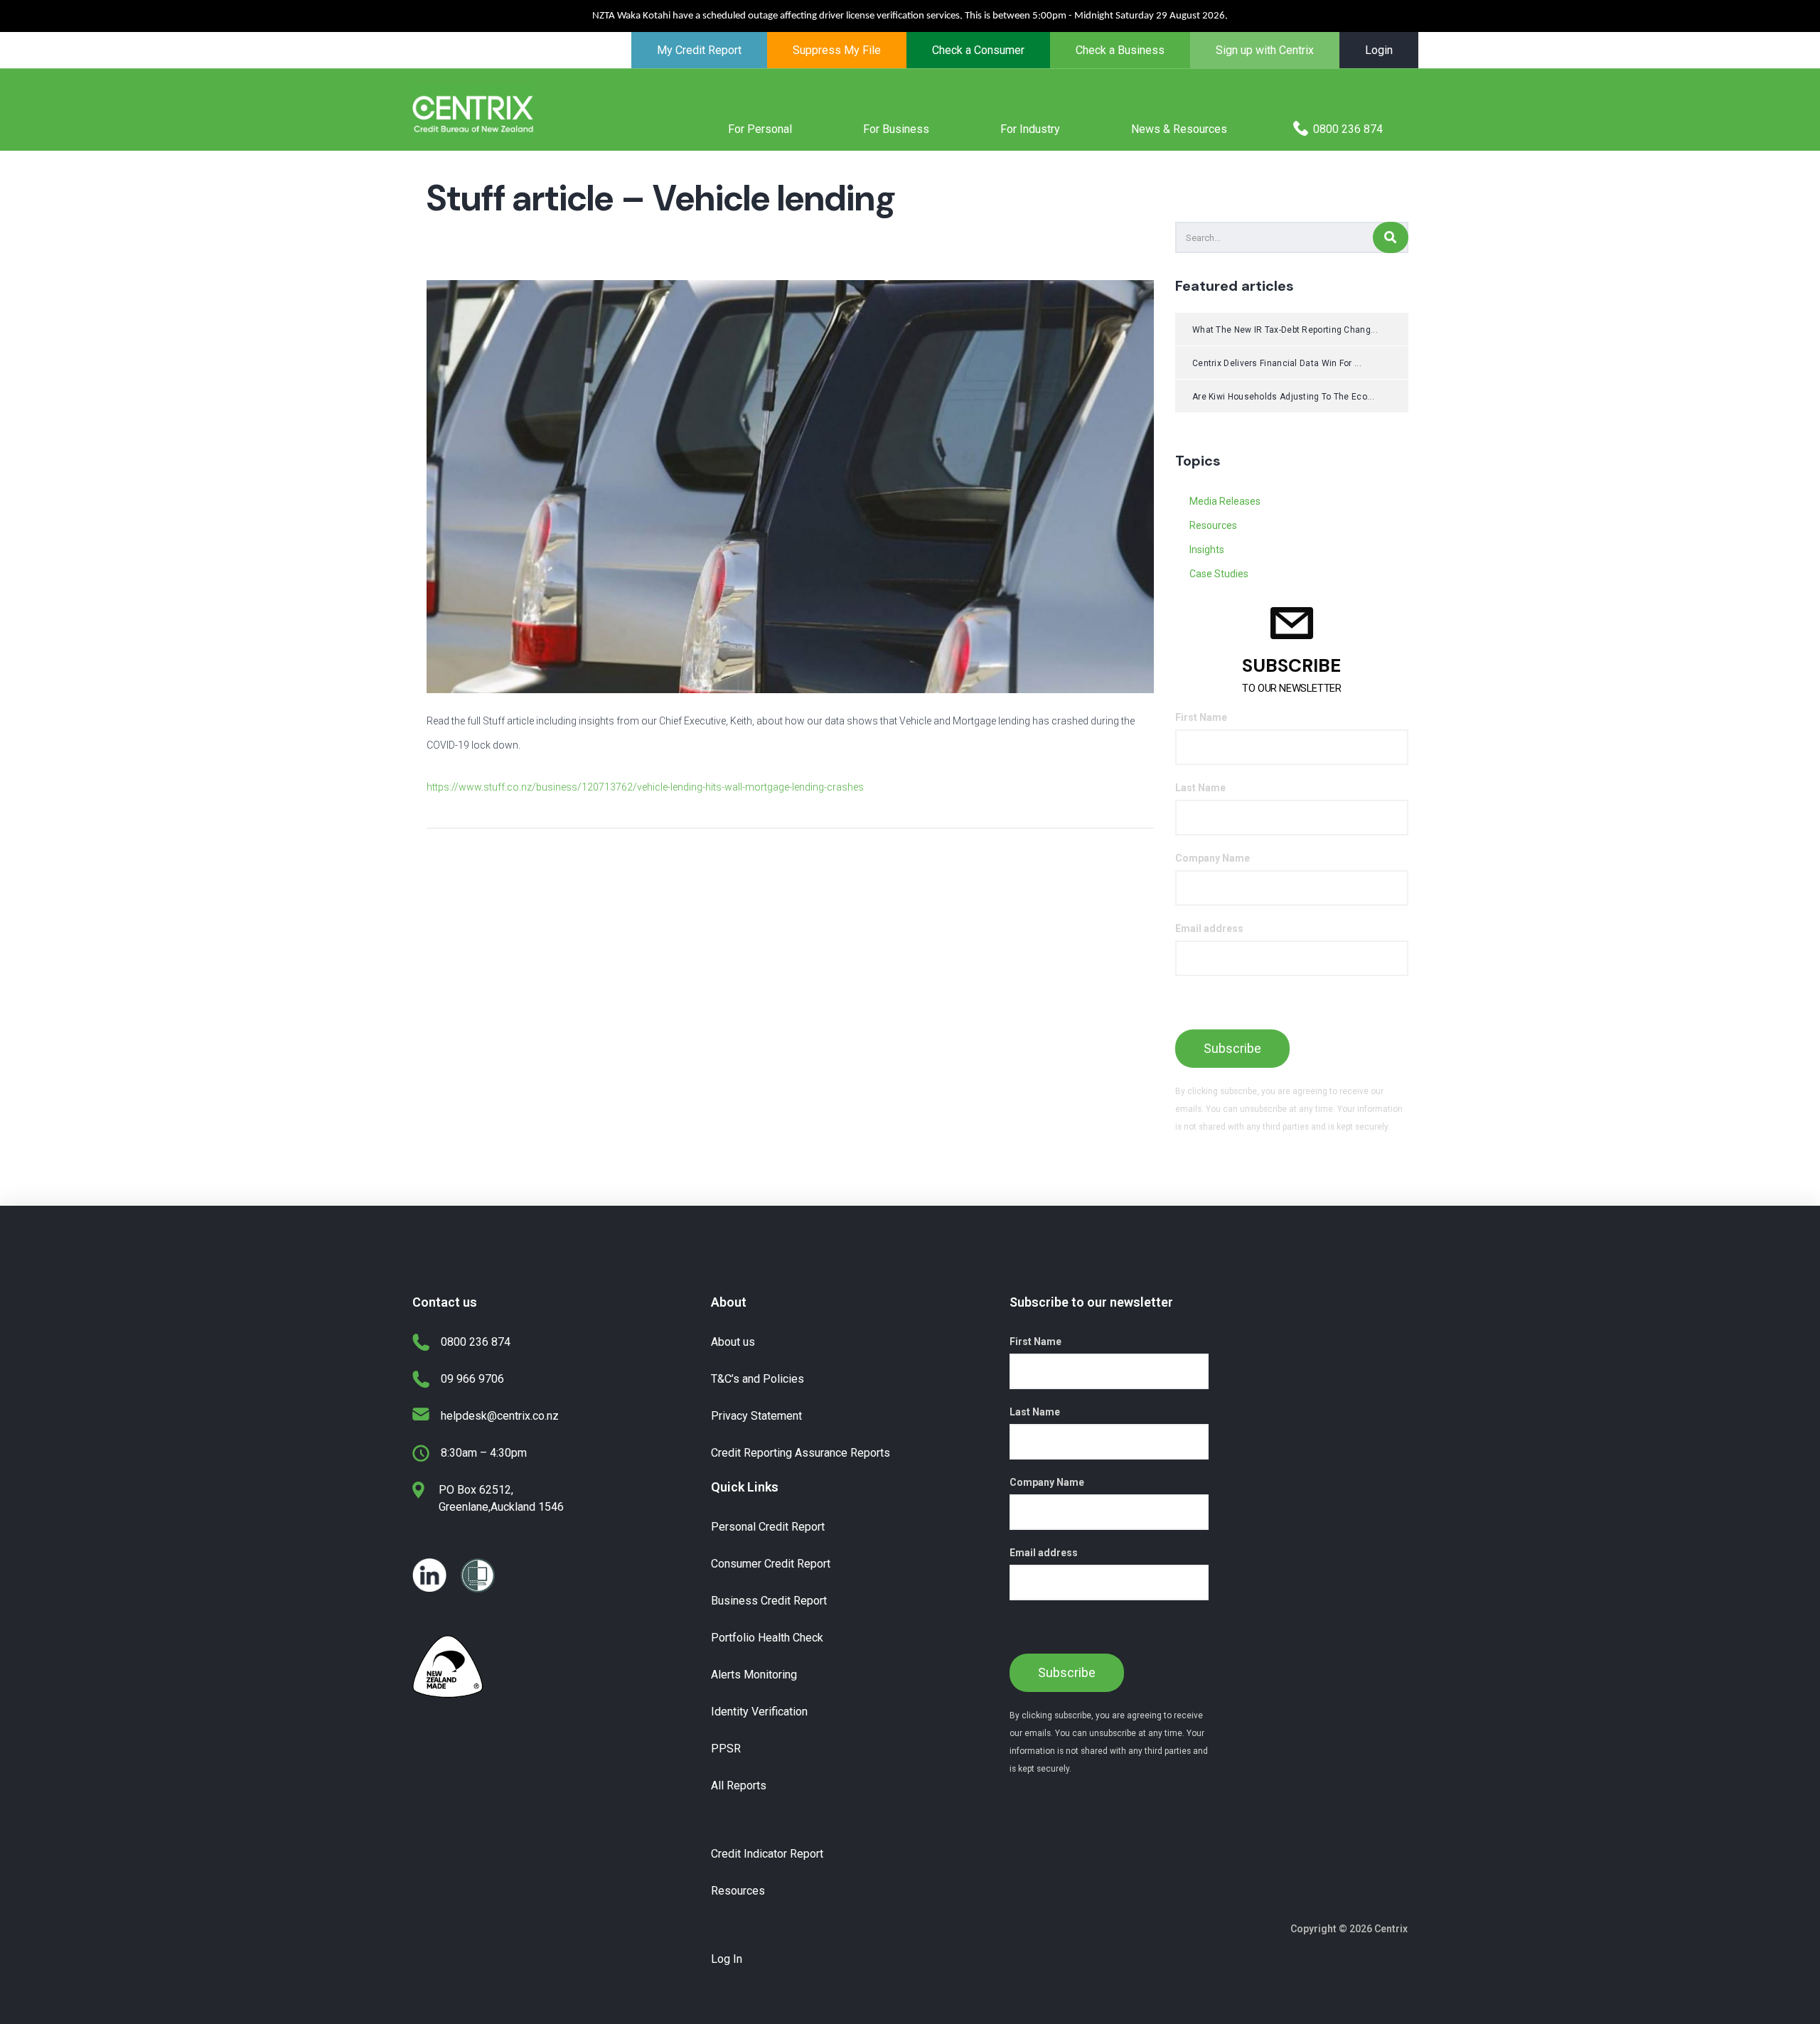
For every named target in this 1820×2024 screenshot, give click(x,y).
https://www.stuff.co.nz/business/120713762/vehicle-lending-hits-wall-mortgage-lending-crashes (645, 787)
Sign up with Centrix (1265, 50)
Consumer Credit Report (771, 1564)
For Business (896, 129)
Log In (727, 1959)
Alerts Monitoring (754, 1675)
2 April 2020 (473, 243)
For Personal (760, 129)
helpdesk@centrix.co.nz (500, 1416)
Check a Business (1120, 50)
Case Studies (1219, 574)
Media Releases (679, 243)
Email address (1209, 928)
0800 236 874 (1348, 129)
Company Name (1213, 858)
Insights (1207, 550)
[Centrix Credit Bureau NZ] (473, 113)
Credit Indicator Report (767, 1854)
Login (1379, 50)
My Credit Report (699, 50)
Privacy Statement (756, 1416)
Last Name (1200, 788)
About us (733, 1342)
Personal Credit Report (768, 1527)
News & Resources (1179, 129)
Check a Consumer (978, 50)
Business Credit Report (769, 1601)
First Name (1201, 717)
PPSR (726, 1749)
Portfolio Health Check (767, 1638)
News (736, 243)
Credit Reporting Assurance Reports (801, 1453)
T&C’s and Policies (758, 1379)
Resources (1213, 525)
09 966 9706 (472, 1379)
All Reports (739, 1785)
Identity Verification (759, 1712)
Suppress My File (837, 50)
